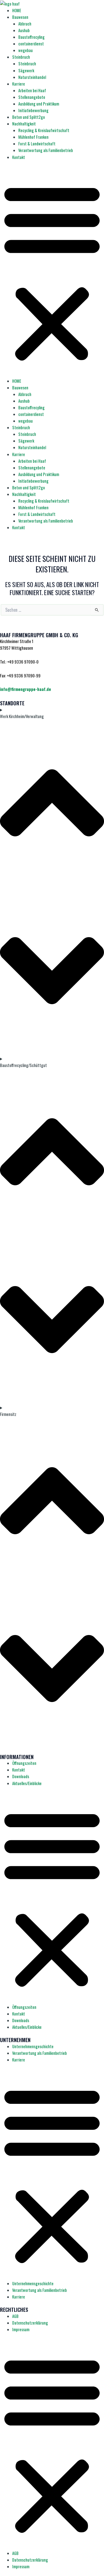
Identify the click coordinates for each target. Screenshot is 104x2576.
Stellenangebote (32, 97)
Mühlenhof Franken (33, 137)
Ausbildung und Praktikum (39, 104)
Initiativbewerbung (33, 110)
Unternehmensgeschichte (33, 2046)
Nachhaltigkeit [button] (24, 124)
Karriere (19, 2060)
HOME (17, 10)
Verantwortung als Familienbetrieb (46, 150)
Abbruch (25, 24)
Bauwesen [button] (20, 17)
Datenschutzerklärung (30, 2323)
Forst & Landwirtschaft (37, 144)
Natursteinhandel (32, 77)
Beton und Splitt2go (29, 117)
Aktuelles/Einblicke (27, 1783)
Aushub (24, 30)
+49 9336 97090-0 (23, 662)
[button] (52, 272)
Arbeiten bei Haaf (32, 90)
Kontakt (19, 157)
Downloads (21, 1776)
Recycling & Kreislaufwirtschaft (44, 130)
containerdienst (31, 44)
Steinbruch (27, 64)
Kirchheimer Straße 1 (17, 641)
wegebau (26, 50)
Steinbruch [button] (21, 57)
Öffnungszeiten (24, 1763)
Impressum (21, 2329)
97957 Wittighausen (17, 648)
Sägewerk (26, 70)
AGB (15, 2316)
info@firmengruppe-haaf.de (26, 689)
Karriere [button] (19, 84)
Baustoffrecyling (31, 37)
